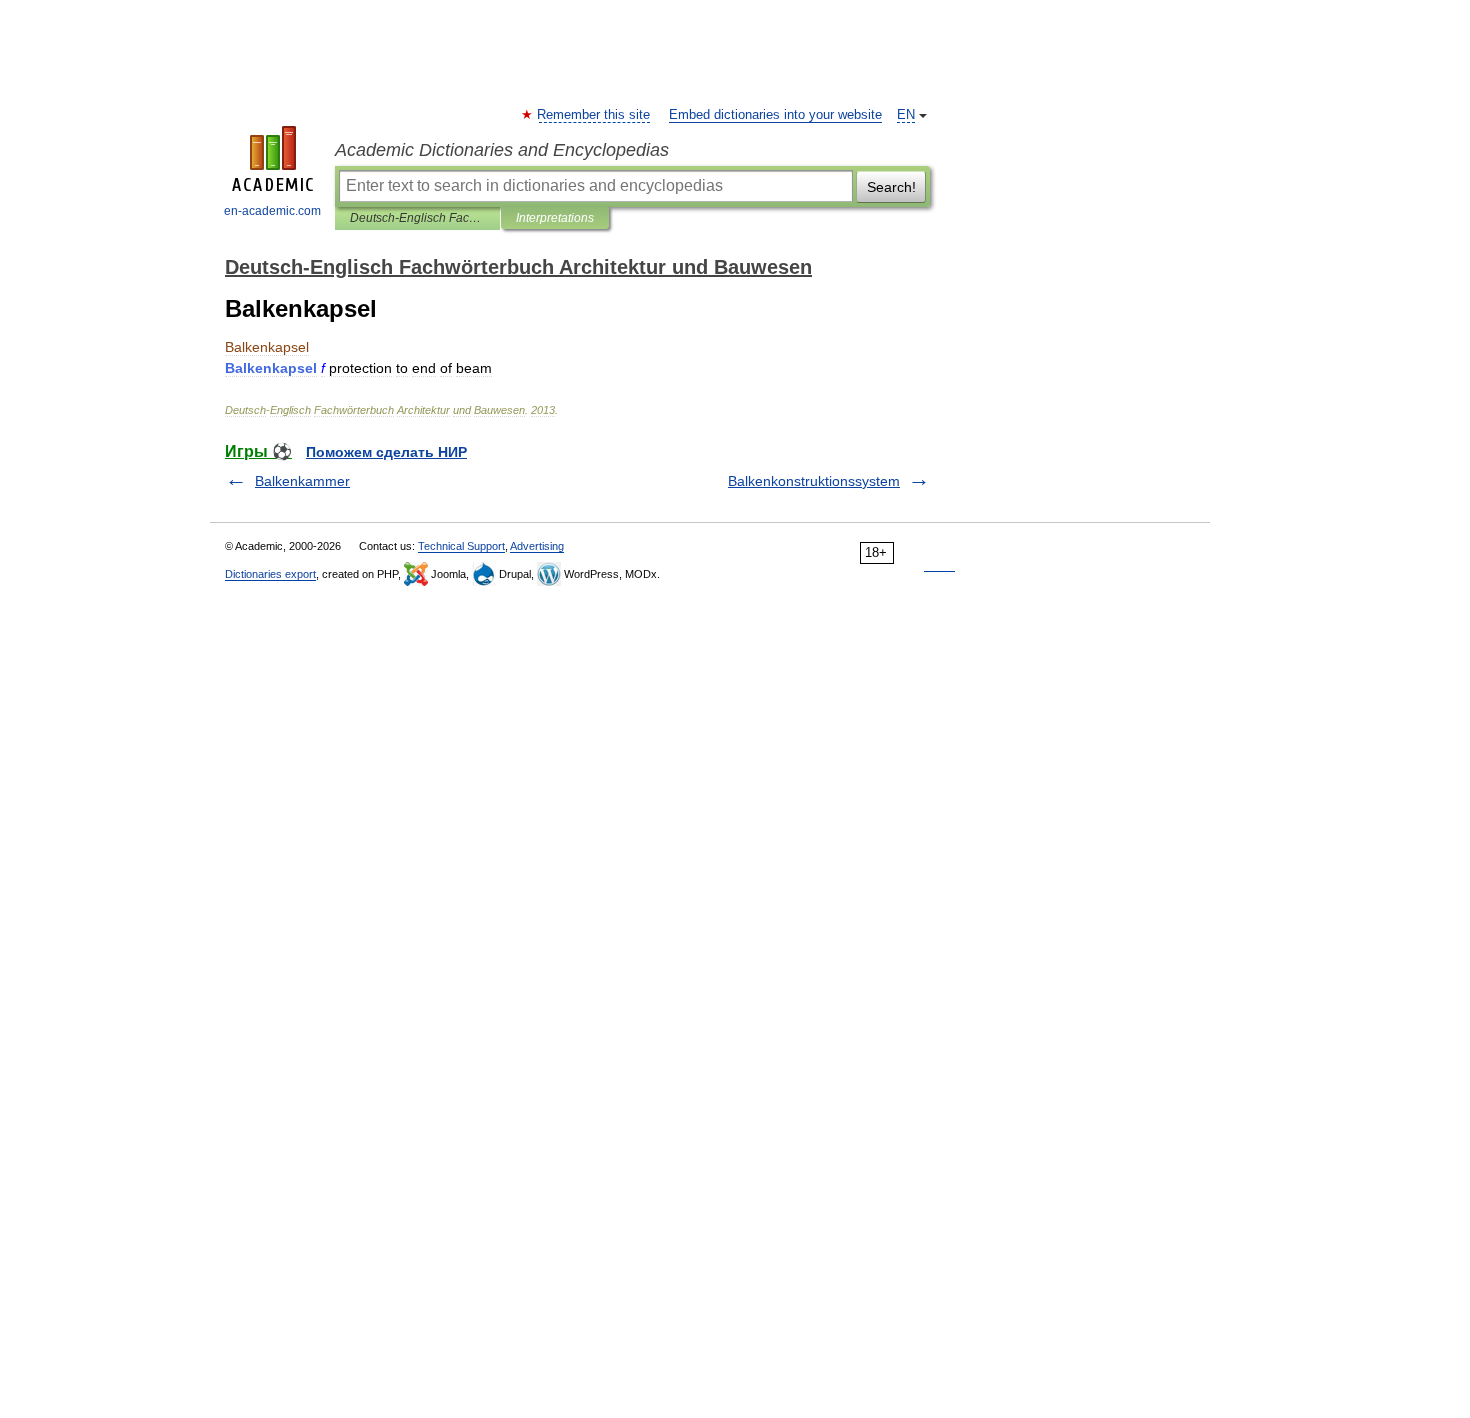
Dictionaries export (270, 574)
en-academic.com (272, 211)
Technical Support (461, 546)
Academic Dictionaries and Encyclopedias (502, 150)
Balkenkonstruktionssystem (814, 481)
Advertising (537, 546)
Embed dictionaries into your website (775, 115)
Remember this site (594, 115)
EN (906, 115)
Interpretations (555, 218)
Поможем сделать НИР (386, 452)
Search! (891, 187)
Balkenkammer (302, 481)
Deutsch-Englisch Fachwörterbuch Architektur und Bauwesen (417, 218)
